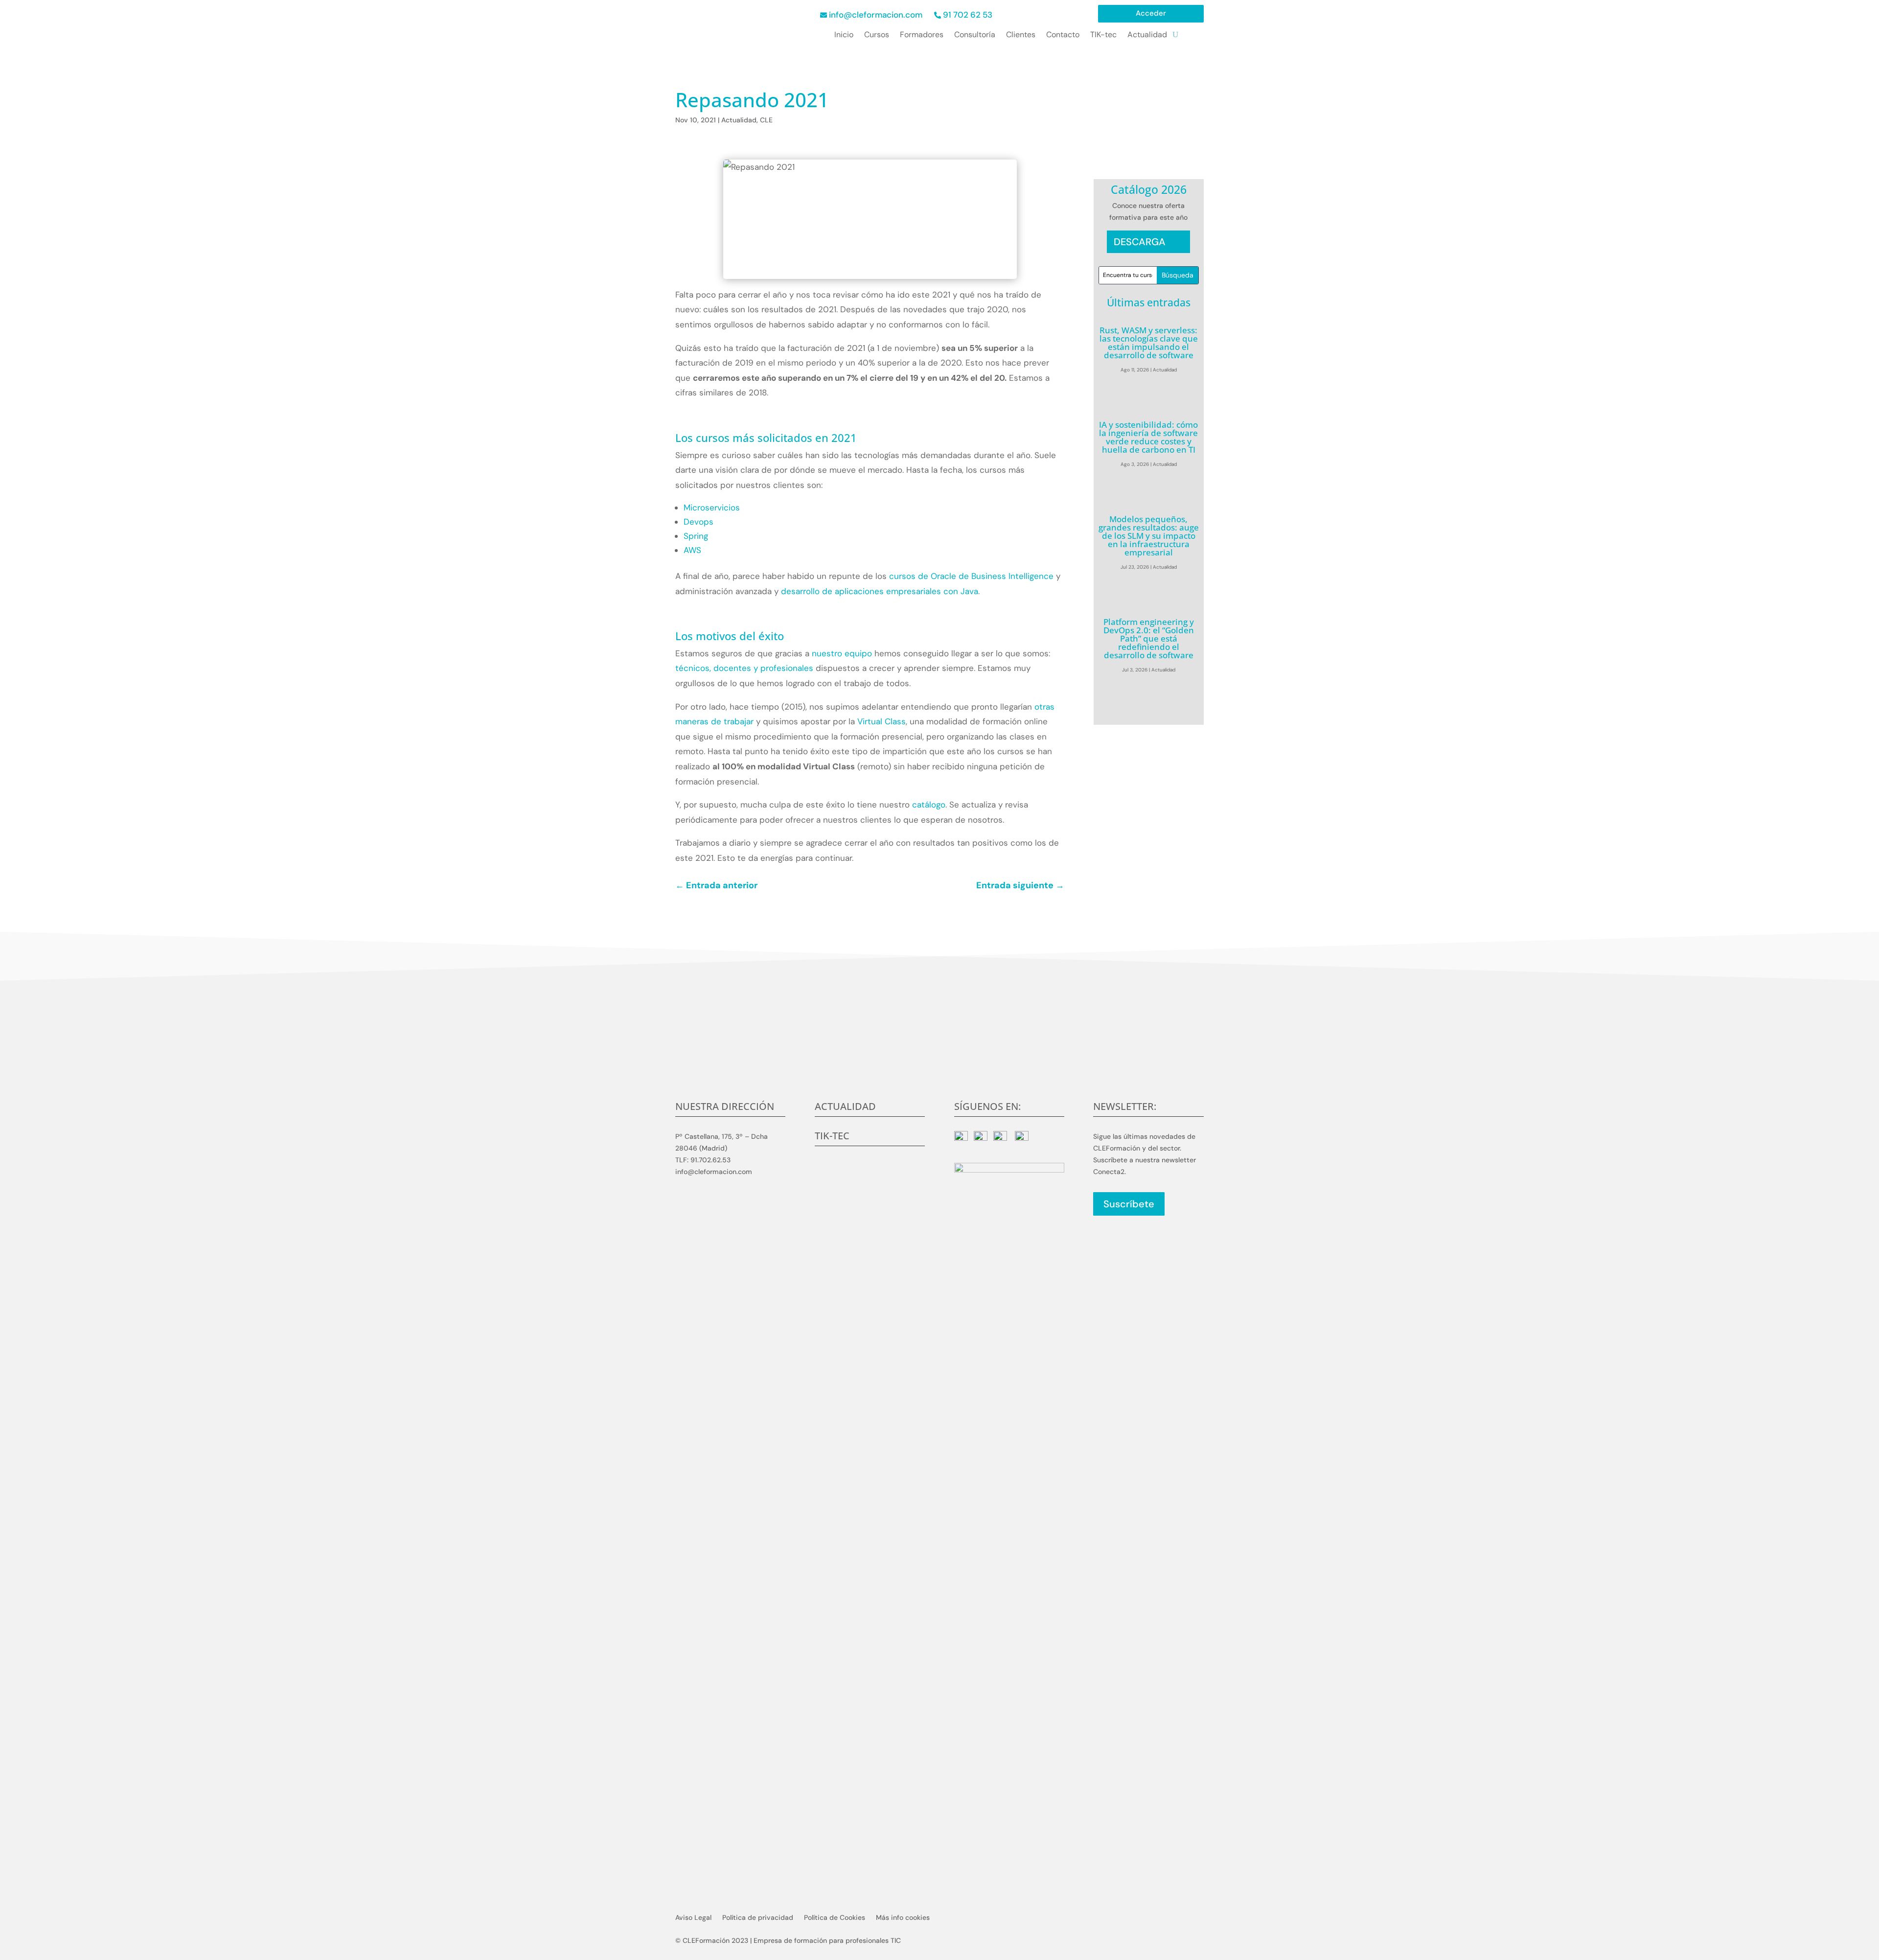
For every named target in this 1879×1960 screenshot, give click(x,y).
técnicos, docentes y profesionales (744, 668)
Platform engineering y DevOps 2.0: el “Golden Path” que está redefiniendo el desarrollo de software (1149, 638)
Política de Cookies (835, 1918)
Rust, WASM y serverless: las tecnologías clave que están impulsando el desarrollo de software (1149, 343)
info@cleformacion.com (876, 15)
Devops (699, 522)
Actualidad (1147, 35)
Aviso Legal (693, 1918)
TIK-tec (1103, 35)
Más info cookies (903, 1918)
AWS (692, 550)
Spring (696, 536)
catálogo (929, 805)
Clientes (1021, 35)
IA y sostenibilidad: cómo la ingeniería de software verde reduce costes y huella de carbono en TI (1148, 437)
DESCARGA (1140, 242)
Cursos (877, 35)
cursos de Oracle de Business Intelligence (971, 576)
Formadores (922, 35)
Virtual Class (880, 721)
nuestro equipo (842, 653)
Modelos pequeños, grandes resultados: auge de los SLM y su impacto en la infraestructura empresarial (1149, 536)
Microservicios (712, 507)
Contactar (940, 1063)
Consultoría (975, 35)
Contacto (1063, 35)
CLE (766, 120)
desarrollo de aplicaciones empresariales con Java (880, 591)
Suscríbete (1129, 1204)
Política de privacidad (758, 1918)
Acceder (1151, 14)
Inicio (844, 35)
